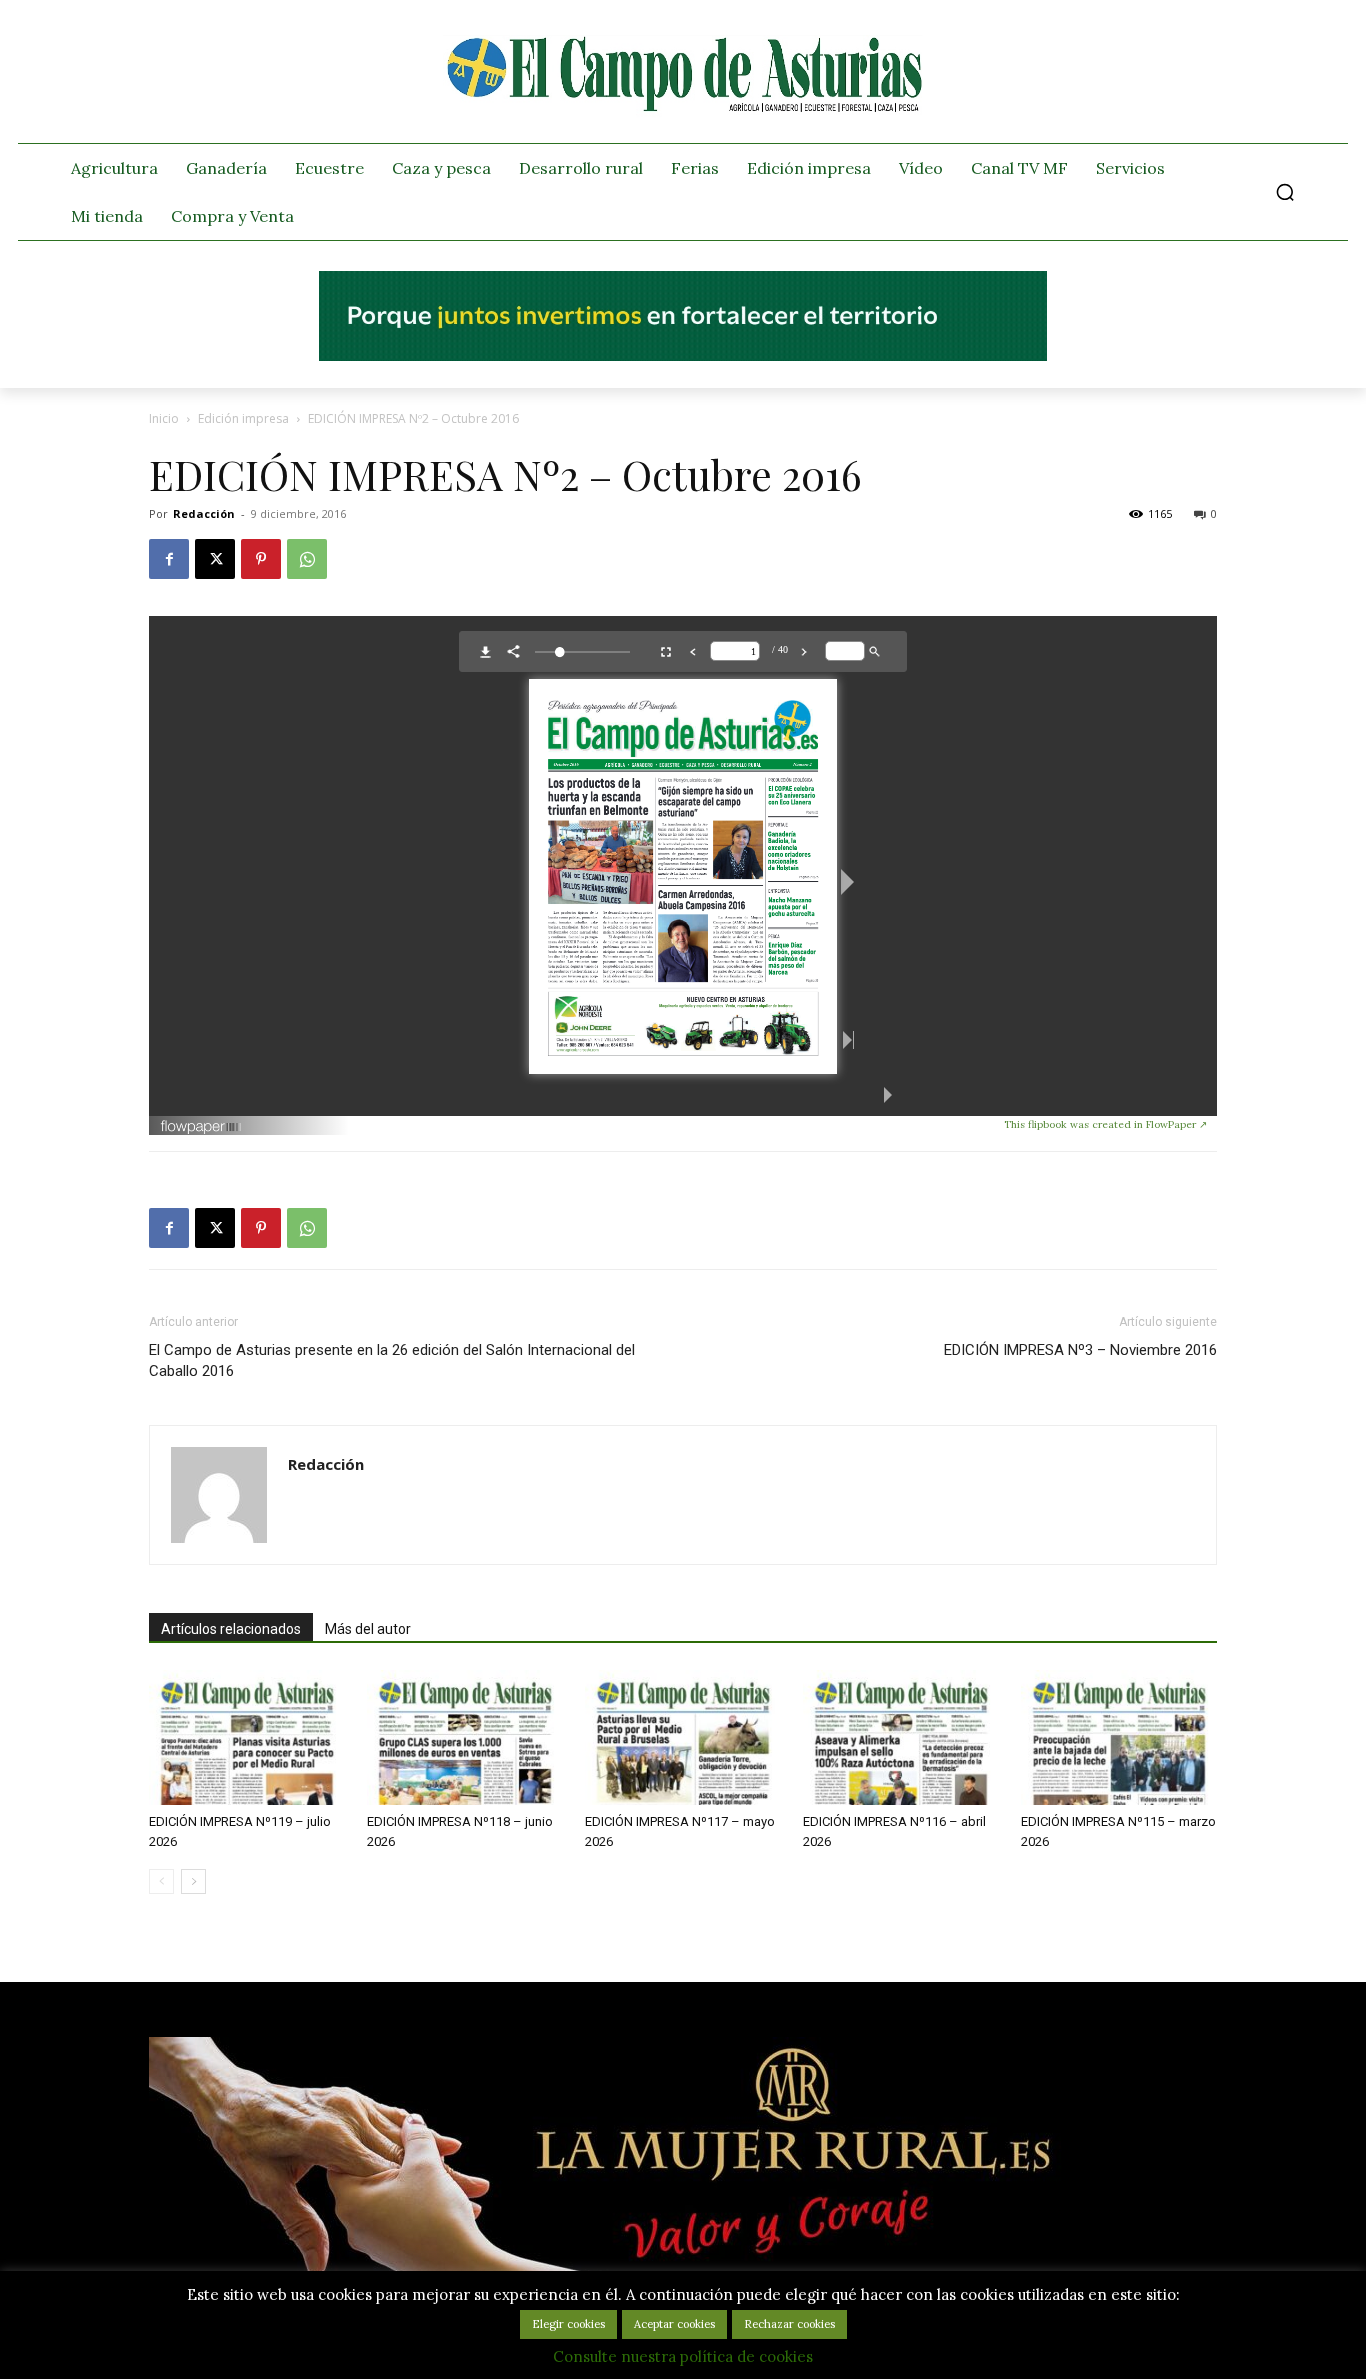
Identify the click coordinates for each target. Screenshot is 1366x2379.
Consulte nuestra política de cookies (683, 2356)
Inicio (164, 418)
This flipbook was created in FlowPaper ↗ (1105, 1124)
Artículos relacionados (231, 1629)
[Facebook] (169, 559)
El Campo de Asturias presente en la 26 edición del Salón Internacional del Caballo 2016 (392, 1360)
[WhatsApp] (307, 559)
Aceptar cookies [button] (674, 2324)
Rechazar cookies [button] (789, 2324)
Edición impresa (243, 418)
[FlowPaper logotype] (582, 1126)
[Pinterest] (261, 559)
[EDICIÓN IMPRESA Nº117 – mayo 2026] (683, 1737)
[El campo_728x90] (683, 356)
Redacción (204, 513)
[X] (215, 559)
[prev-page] (161, 1881)
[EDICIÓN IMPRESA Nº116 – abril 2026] (901, 1737)
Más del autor (368, 1629)
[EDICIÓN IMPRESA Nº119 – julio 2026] (247, 1737)
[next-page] (193, 1881)
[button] (1285, 192)
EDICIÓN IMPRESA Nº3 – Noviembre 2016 (1080, 1350)
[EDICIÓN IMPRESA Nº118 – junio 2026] (465, 1737)
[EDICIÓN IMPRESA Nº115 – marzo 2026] (1119, 1737)
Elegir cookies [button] (568, 2324)
